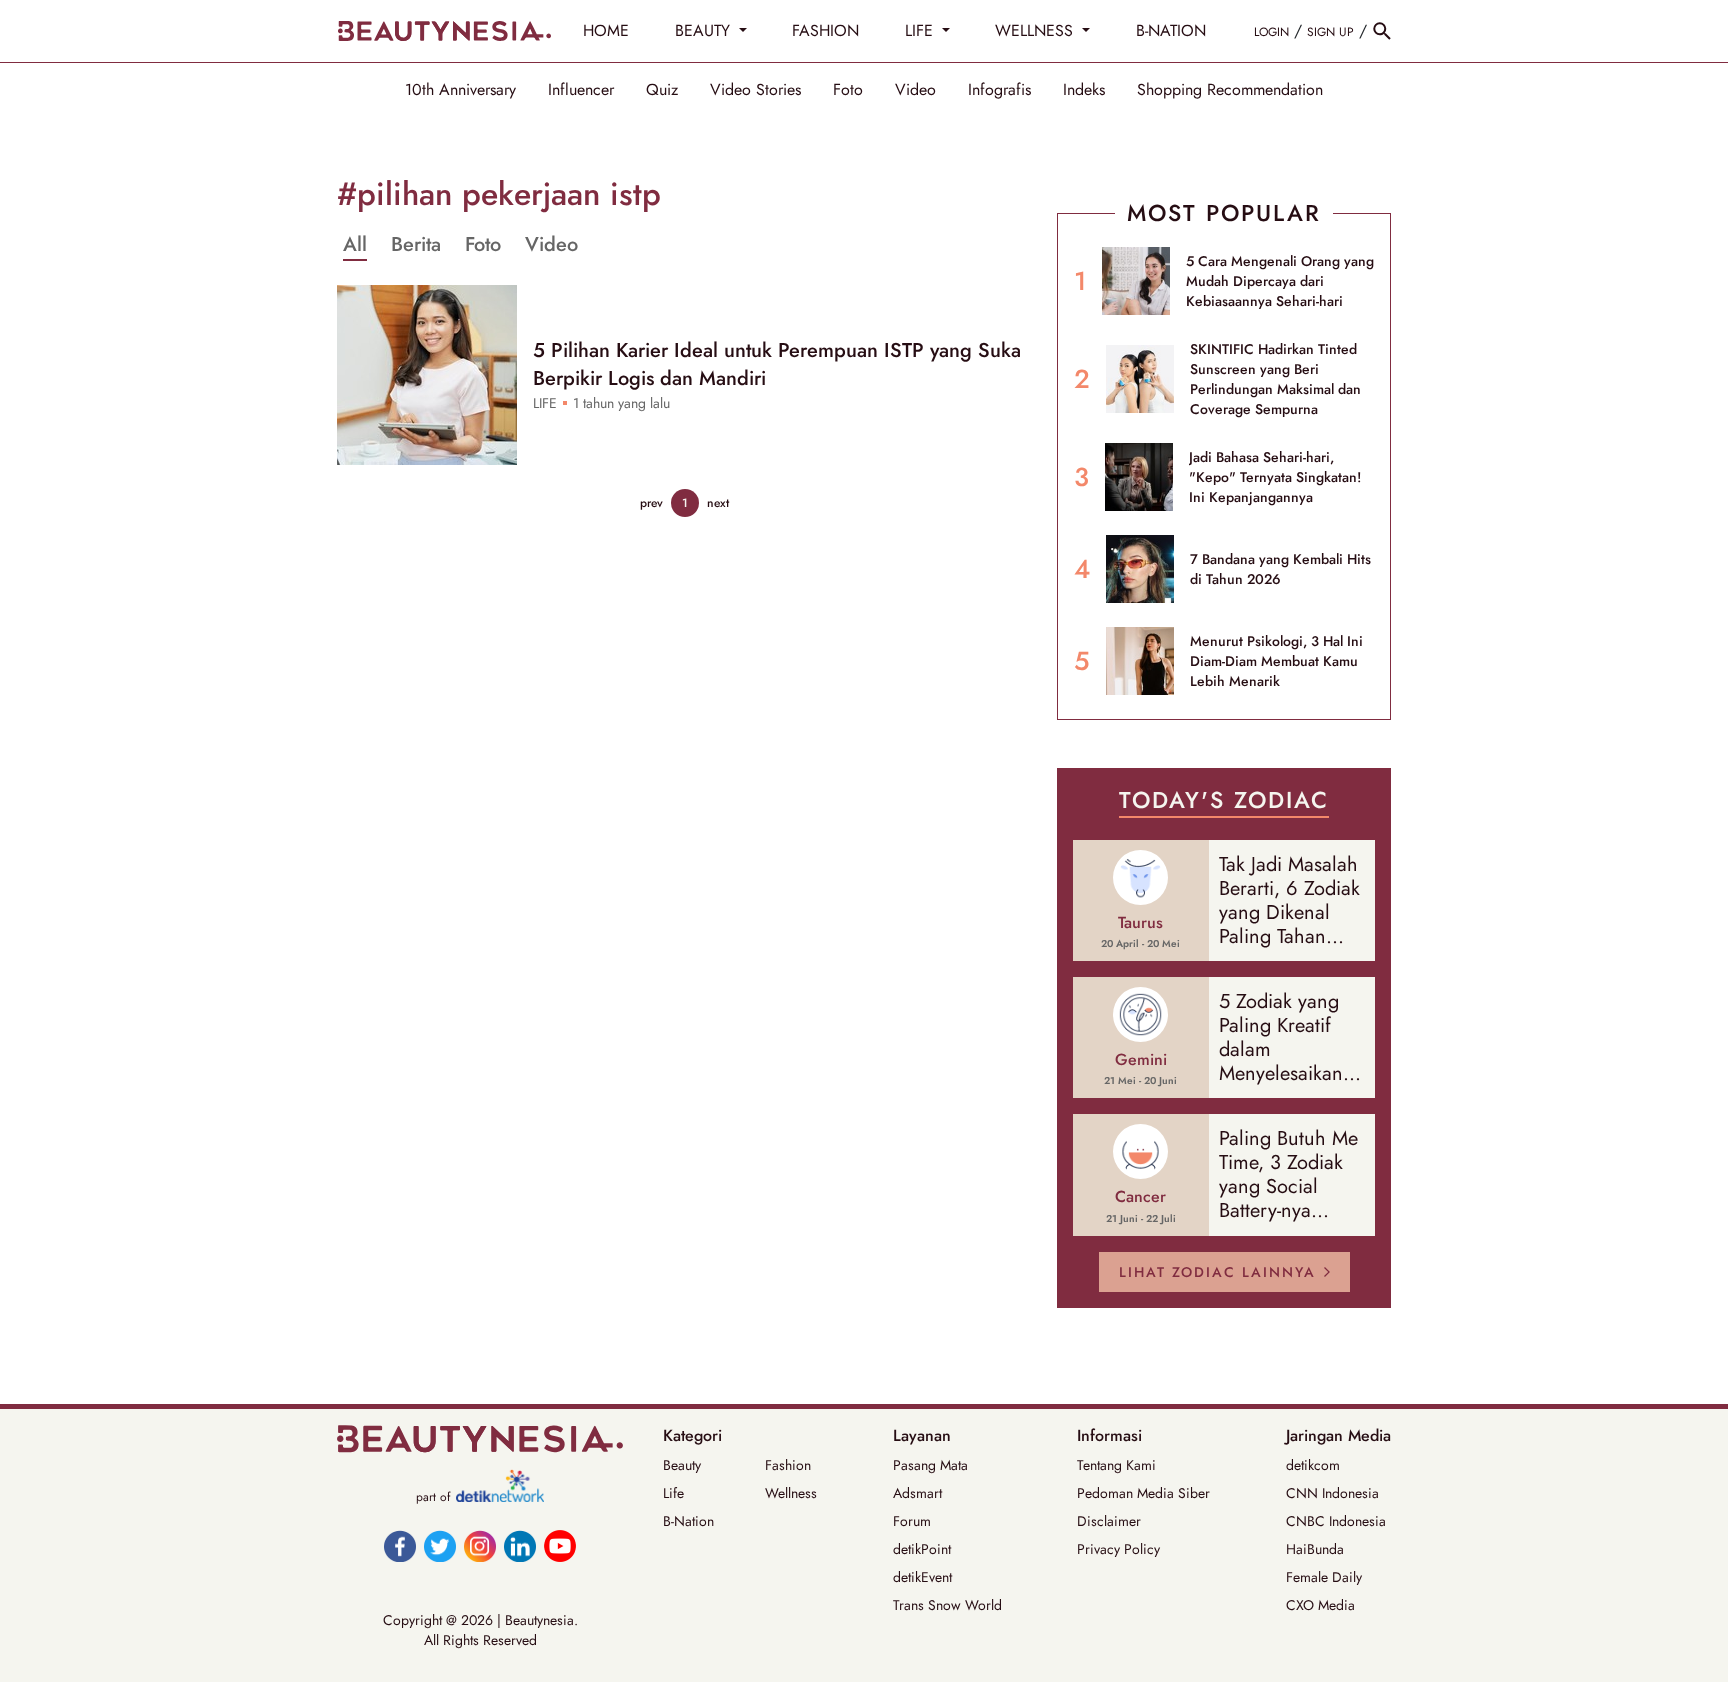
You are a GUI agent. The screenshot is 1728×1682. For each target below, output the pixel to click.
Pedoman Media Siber (1143, 1493)
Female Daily (1324, 1577)
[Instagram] (480, 1546)
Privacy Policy (1118, 1549)
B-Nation (688, 1521)
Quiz (662, 90)
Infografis (999, 90)
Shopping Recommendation (1230, 90)
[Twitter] (440, 1546)
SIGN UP (1330, 32)
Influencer (581, 90)
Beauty (682, 1465)
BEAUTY (705, 30)
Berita (416, 245)
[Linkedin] (520, 1546)
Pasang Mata (930, 1465)
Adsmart (917, 1493)
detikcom (1313, 1465)
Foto (848, 90)
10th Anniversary (460, 90)
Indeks (1084, 90)
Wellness (791, 1493)
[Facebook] (400, 1546)
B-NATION (1171, 30)
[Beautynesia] (444, 31)
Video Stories (755, 90)
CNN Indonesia (1332, 1493)
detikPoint (922, 1549)
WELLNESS (1036, 30)
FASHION (825, 30)
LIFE (921, 30)
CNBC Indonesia (1336, 1521)
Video (915, 90)
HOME (606, 30)
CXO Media (1320, 1605)
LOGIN (1271, 32)
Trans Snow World (947, 1605)
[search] (1382, 31)
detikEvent (922, 1577)
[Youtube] (560, 1546)
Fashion (788, 1465)
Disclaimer (1109, 1521)
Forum (912, 1521)
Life (673, 1493)
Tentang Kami (1116, 1465)
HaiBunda (1315, 1549)
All (355, 245)
